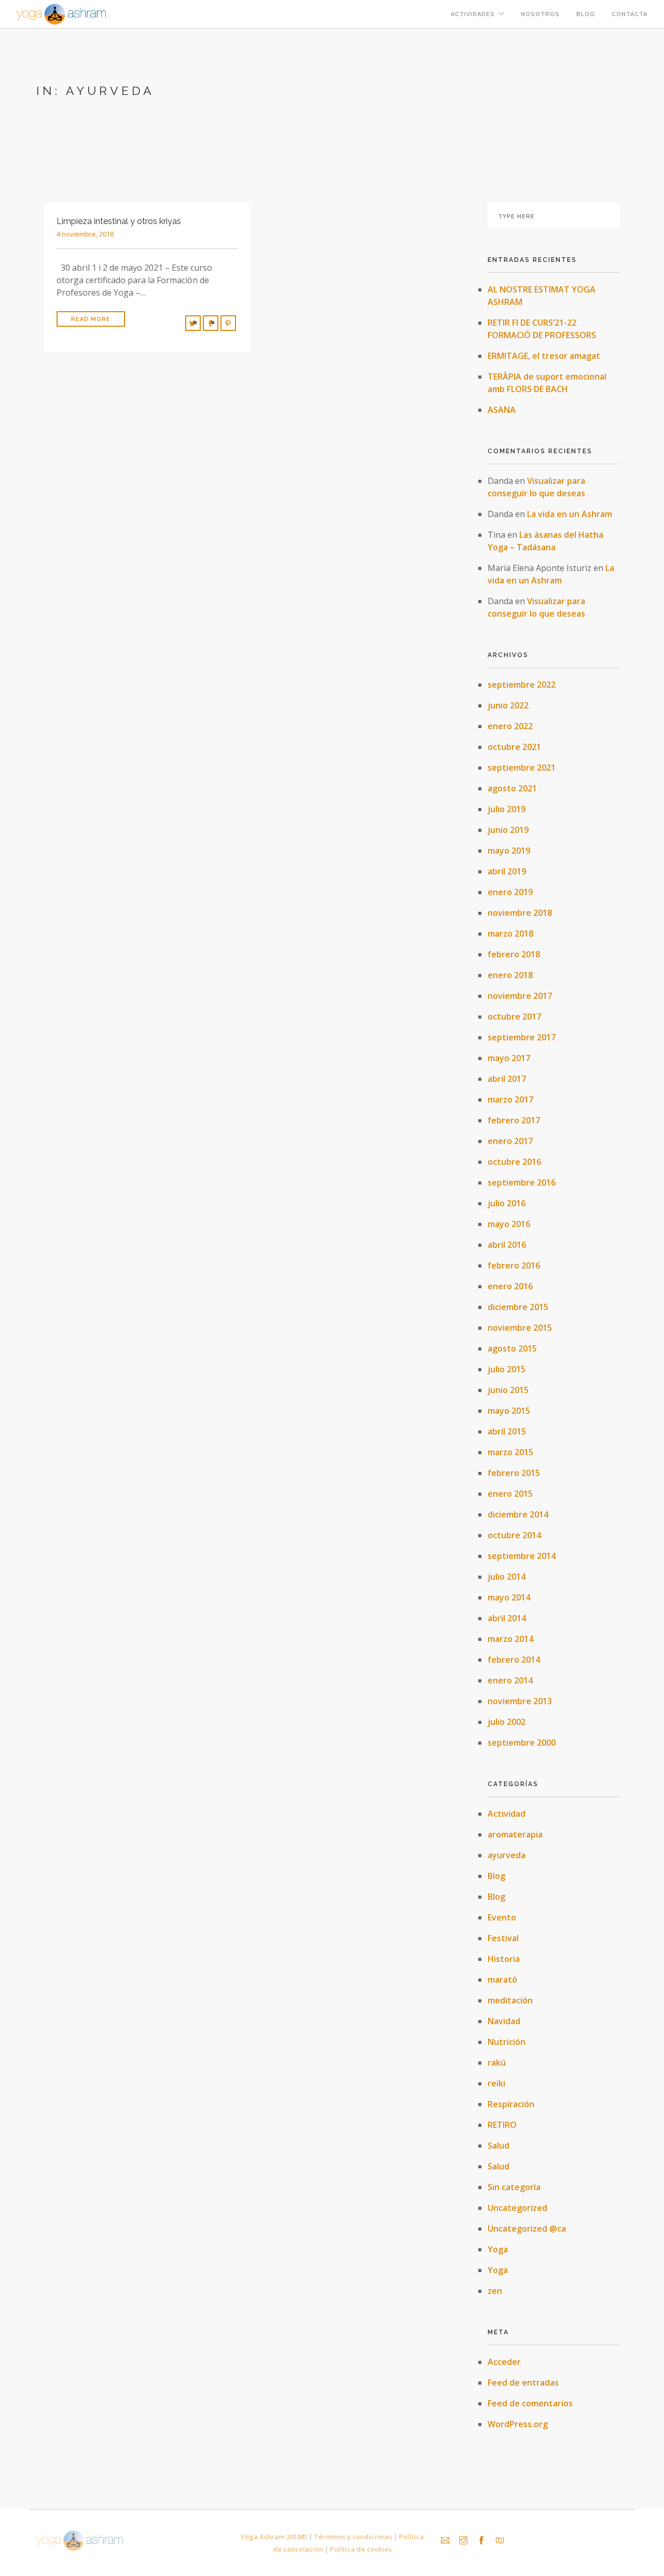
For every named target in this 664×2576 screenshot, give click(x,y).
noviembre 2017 (520, 996)
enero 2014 (510, 1680)
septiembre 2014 (522, 1556)
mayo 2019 (509, 851)
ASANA (502, 410)
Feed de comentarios (530, 2403)
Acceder (504, 2362)
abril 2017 (507, 1079)
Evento (502, 1917)
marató (502, 1980)
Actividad (507, 1814)
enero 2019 (510, 892)
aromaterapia (515, 1834)
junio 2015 (508, 1390)
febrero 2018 (514, 954)
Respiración (511, 2104)
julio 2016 (507, 1203)
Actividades (473, 14)
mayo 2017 (509, 1058)
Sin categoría (514, 2187)
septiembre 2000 (522, 1743)
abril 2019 (507, 871)
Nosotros (540, 14)
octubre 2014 (514, 1535)
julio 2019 (507, 809)
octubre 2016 (514, 1162)
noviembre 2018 (520, 913)
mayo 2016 (509, 1224)
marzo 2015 (510, 1452)
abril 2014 (507, 1618)
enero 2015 (510, 1494)
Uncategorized (517, 2208)
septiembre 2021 (522, 768)
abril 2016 (507, 1245)
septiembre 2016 (522, 1182)
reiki (496, 2083)
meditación (510, 2000)
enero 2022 (510, 726)
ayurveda (507, 1855)
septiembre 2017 (522, 1037)
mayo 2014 (509, 1597)
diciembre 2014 (518, 1514)
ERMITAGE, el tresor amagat (544, 356)
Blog (586, 14)
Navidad (504, 2021)
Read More (91, 319)
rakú (497, 2063)
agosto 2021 (512, 788)
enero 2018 (510, 975)
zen (495, 2291)
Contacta (630, 14)
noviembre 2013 (520, 1701)
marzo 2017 (510, 1099)
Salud (499, 2146)
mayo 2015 (509, 1411)
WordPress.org (518, 2424)
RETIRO (502, 2125)
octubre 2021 (514, 747)
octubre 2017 (514, 1017)
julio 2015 (507, 1369)
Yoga (498, 2249)
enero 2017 (510, 1141)
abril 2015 (507, 1431)
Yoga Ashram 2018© (274, 2537)
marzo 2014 (510, 1639)
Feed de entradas (523, 2383)
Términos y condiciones (353, 2537)
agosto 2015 (512, 1348)
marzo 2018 (510, 934)
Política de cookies (361, 2549)
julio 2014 (507, 1577)
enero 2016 (510, 1286)
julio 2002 (507, 1722)
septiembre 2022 (522, 685)
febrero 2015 (514, 1473)
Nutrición (507, 2042)
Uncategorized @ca (527, 2229)
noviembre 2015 (520, 1328)
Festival (503, 1938)
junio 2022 (508, 705)
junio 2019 (508, 830)
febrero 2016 (514, 1265)
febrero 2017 (514, 1120)
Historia (504, 1959)
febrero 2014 (514, 1660)
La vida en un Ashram (570, 514)
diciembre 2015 (518, 1307)
